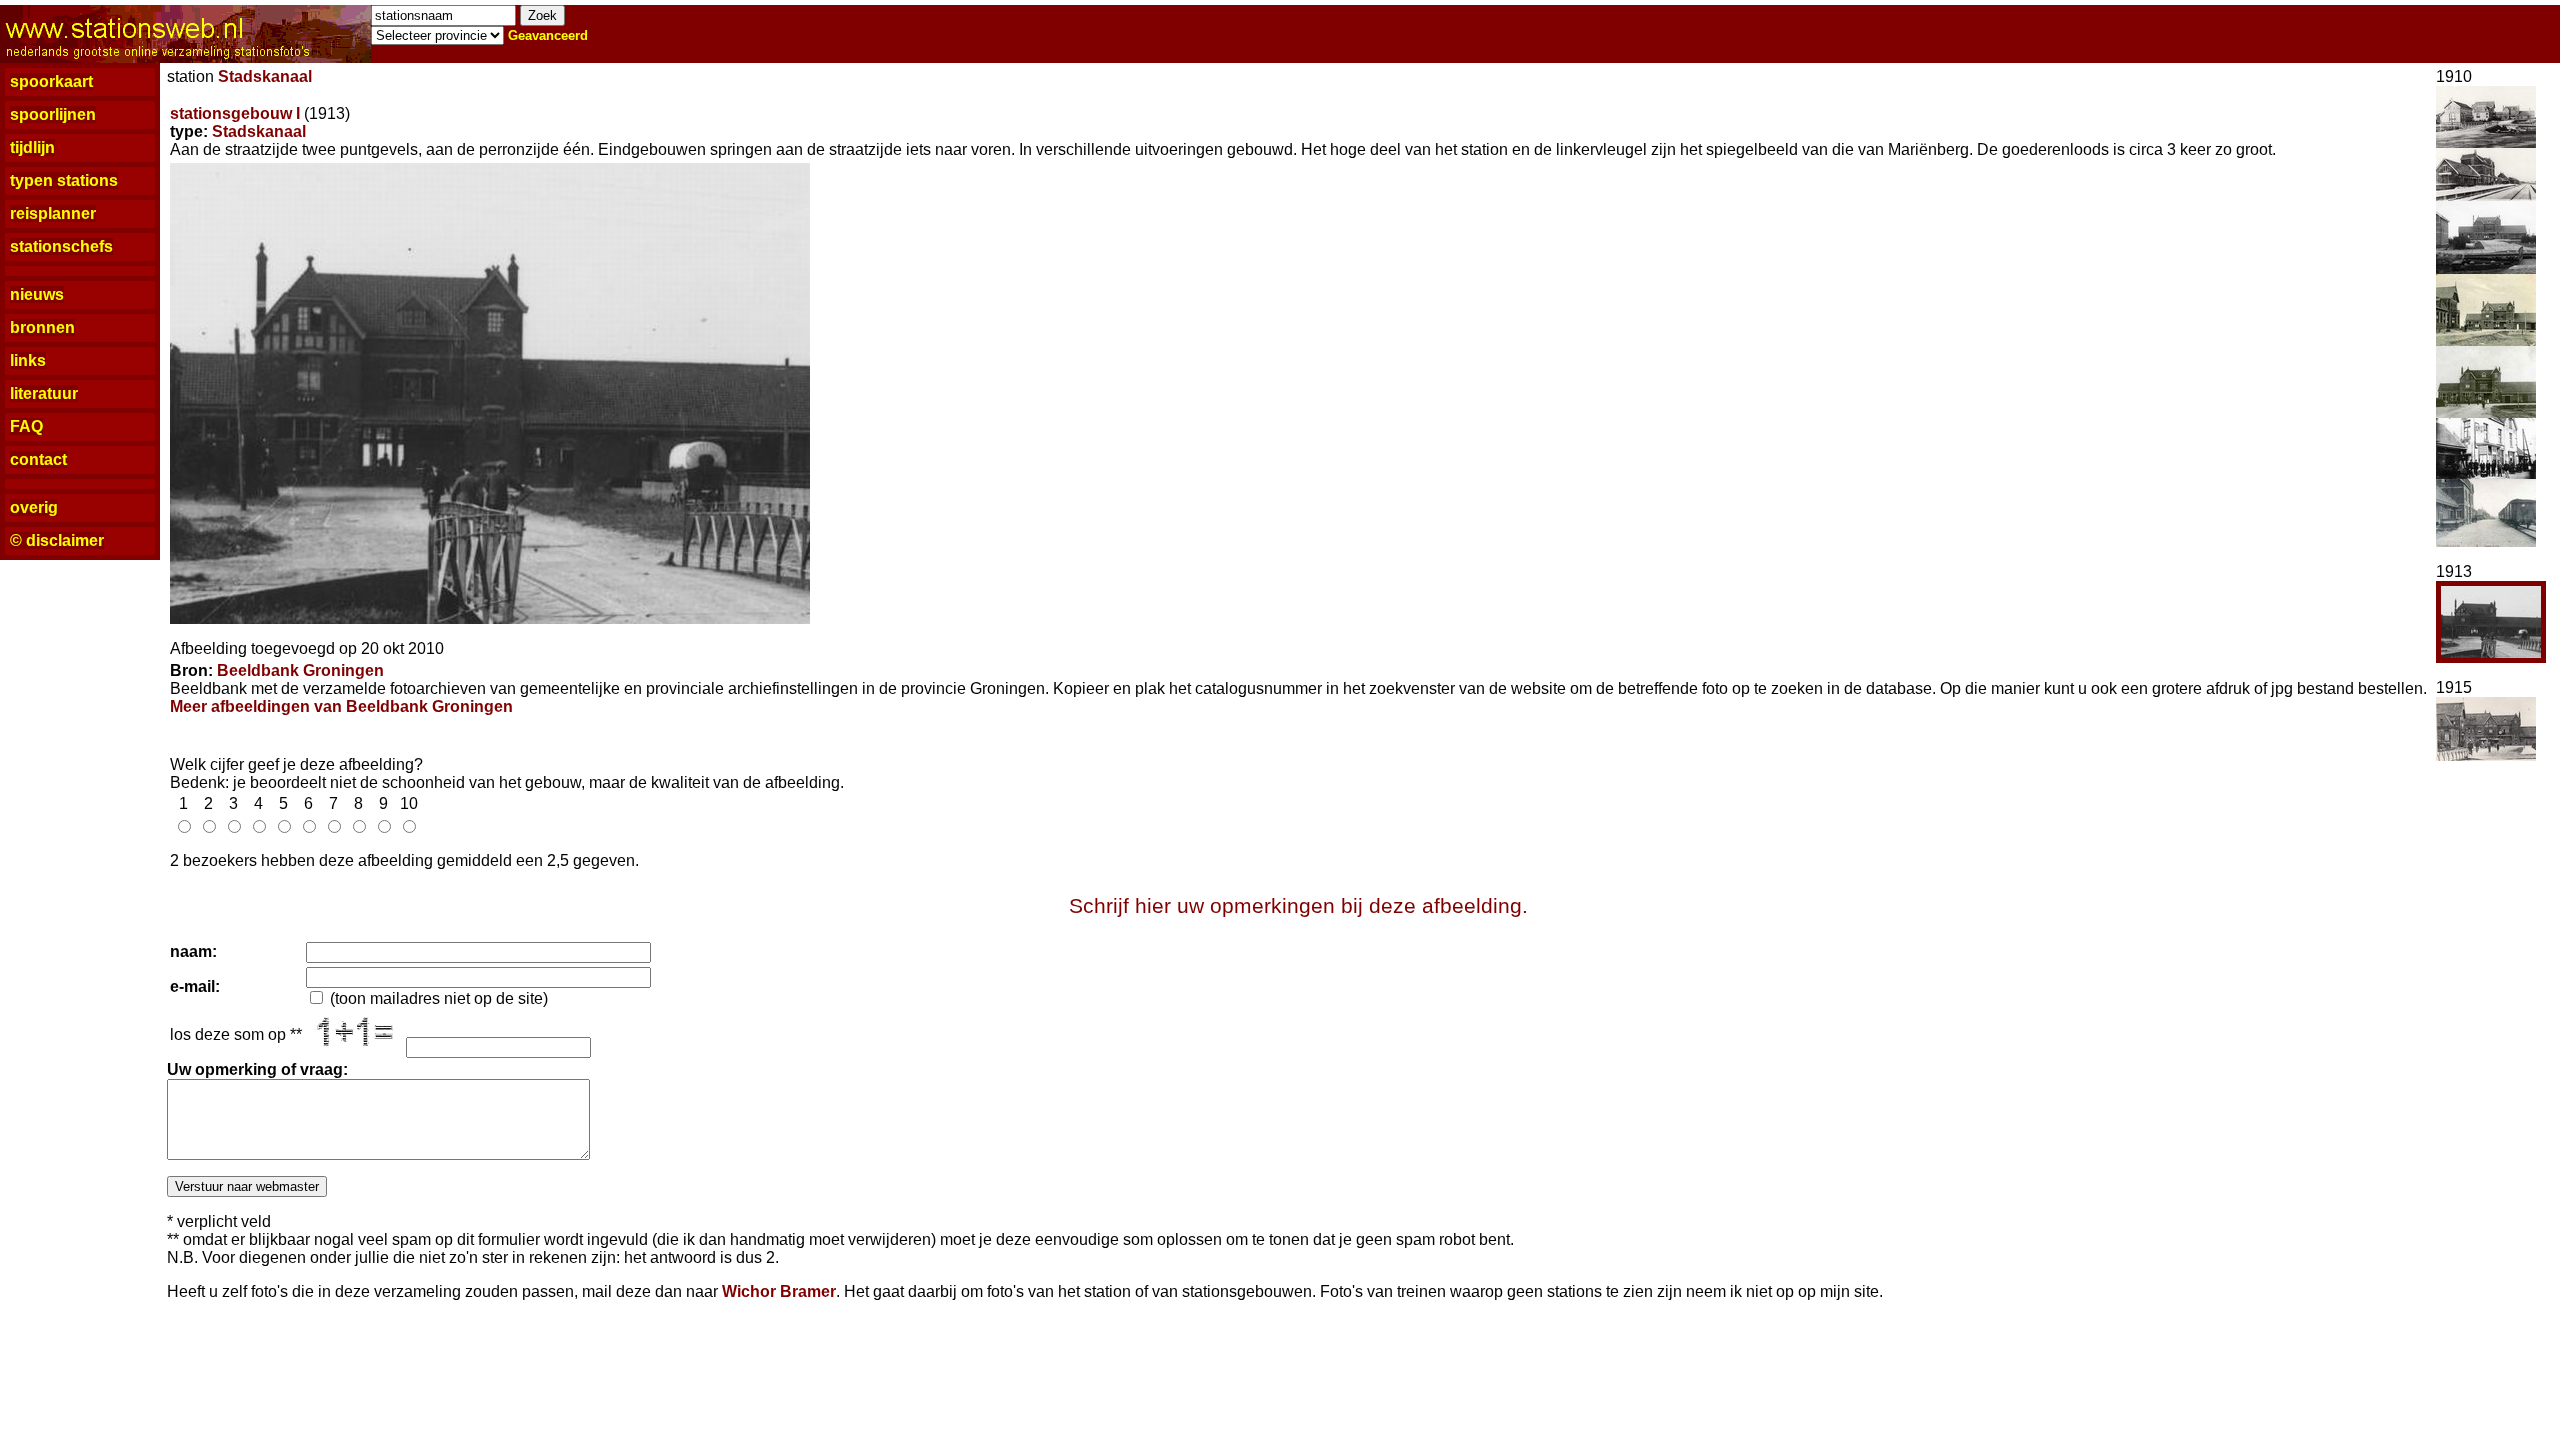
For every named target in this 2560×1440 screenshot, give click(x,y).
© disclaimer (57, 540)
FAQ (26, 426)
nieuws (37, 294)
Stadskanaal (265, 76)
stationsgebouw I (235, 113)
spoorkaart (51, 81)
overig (34, 507)
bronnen (42, 327)
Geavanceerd (548, 35)
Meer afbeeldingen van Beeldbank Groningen (341, 706)
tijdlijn (32, 147)
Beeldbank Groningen (300, 670)
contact (38, 459)
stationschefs (61, 246)
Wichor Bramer (779, 1291)
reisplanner (53, 213)
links (28, 360)
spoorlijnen (53, 114)
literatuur (44, 393)
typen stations (64, 180)
